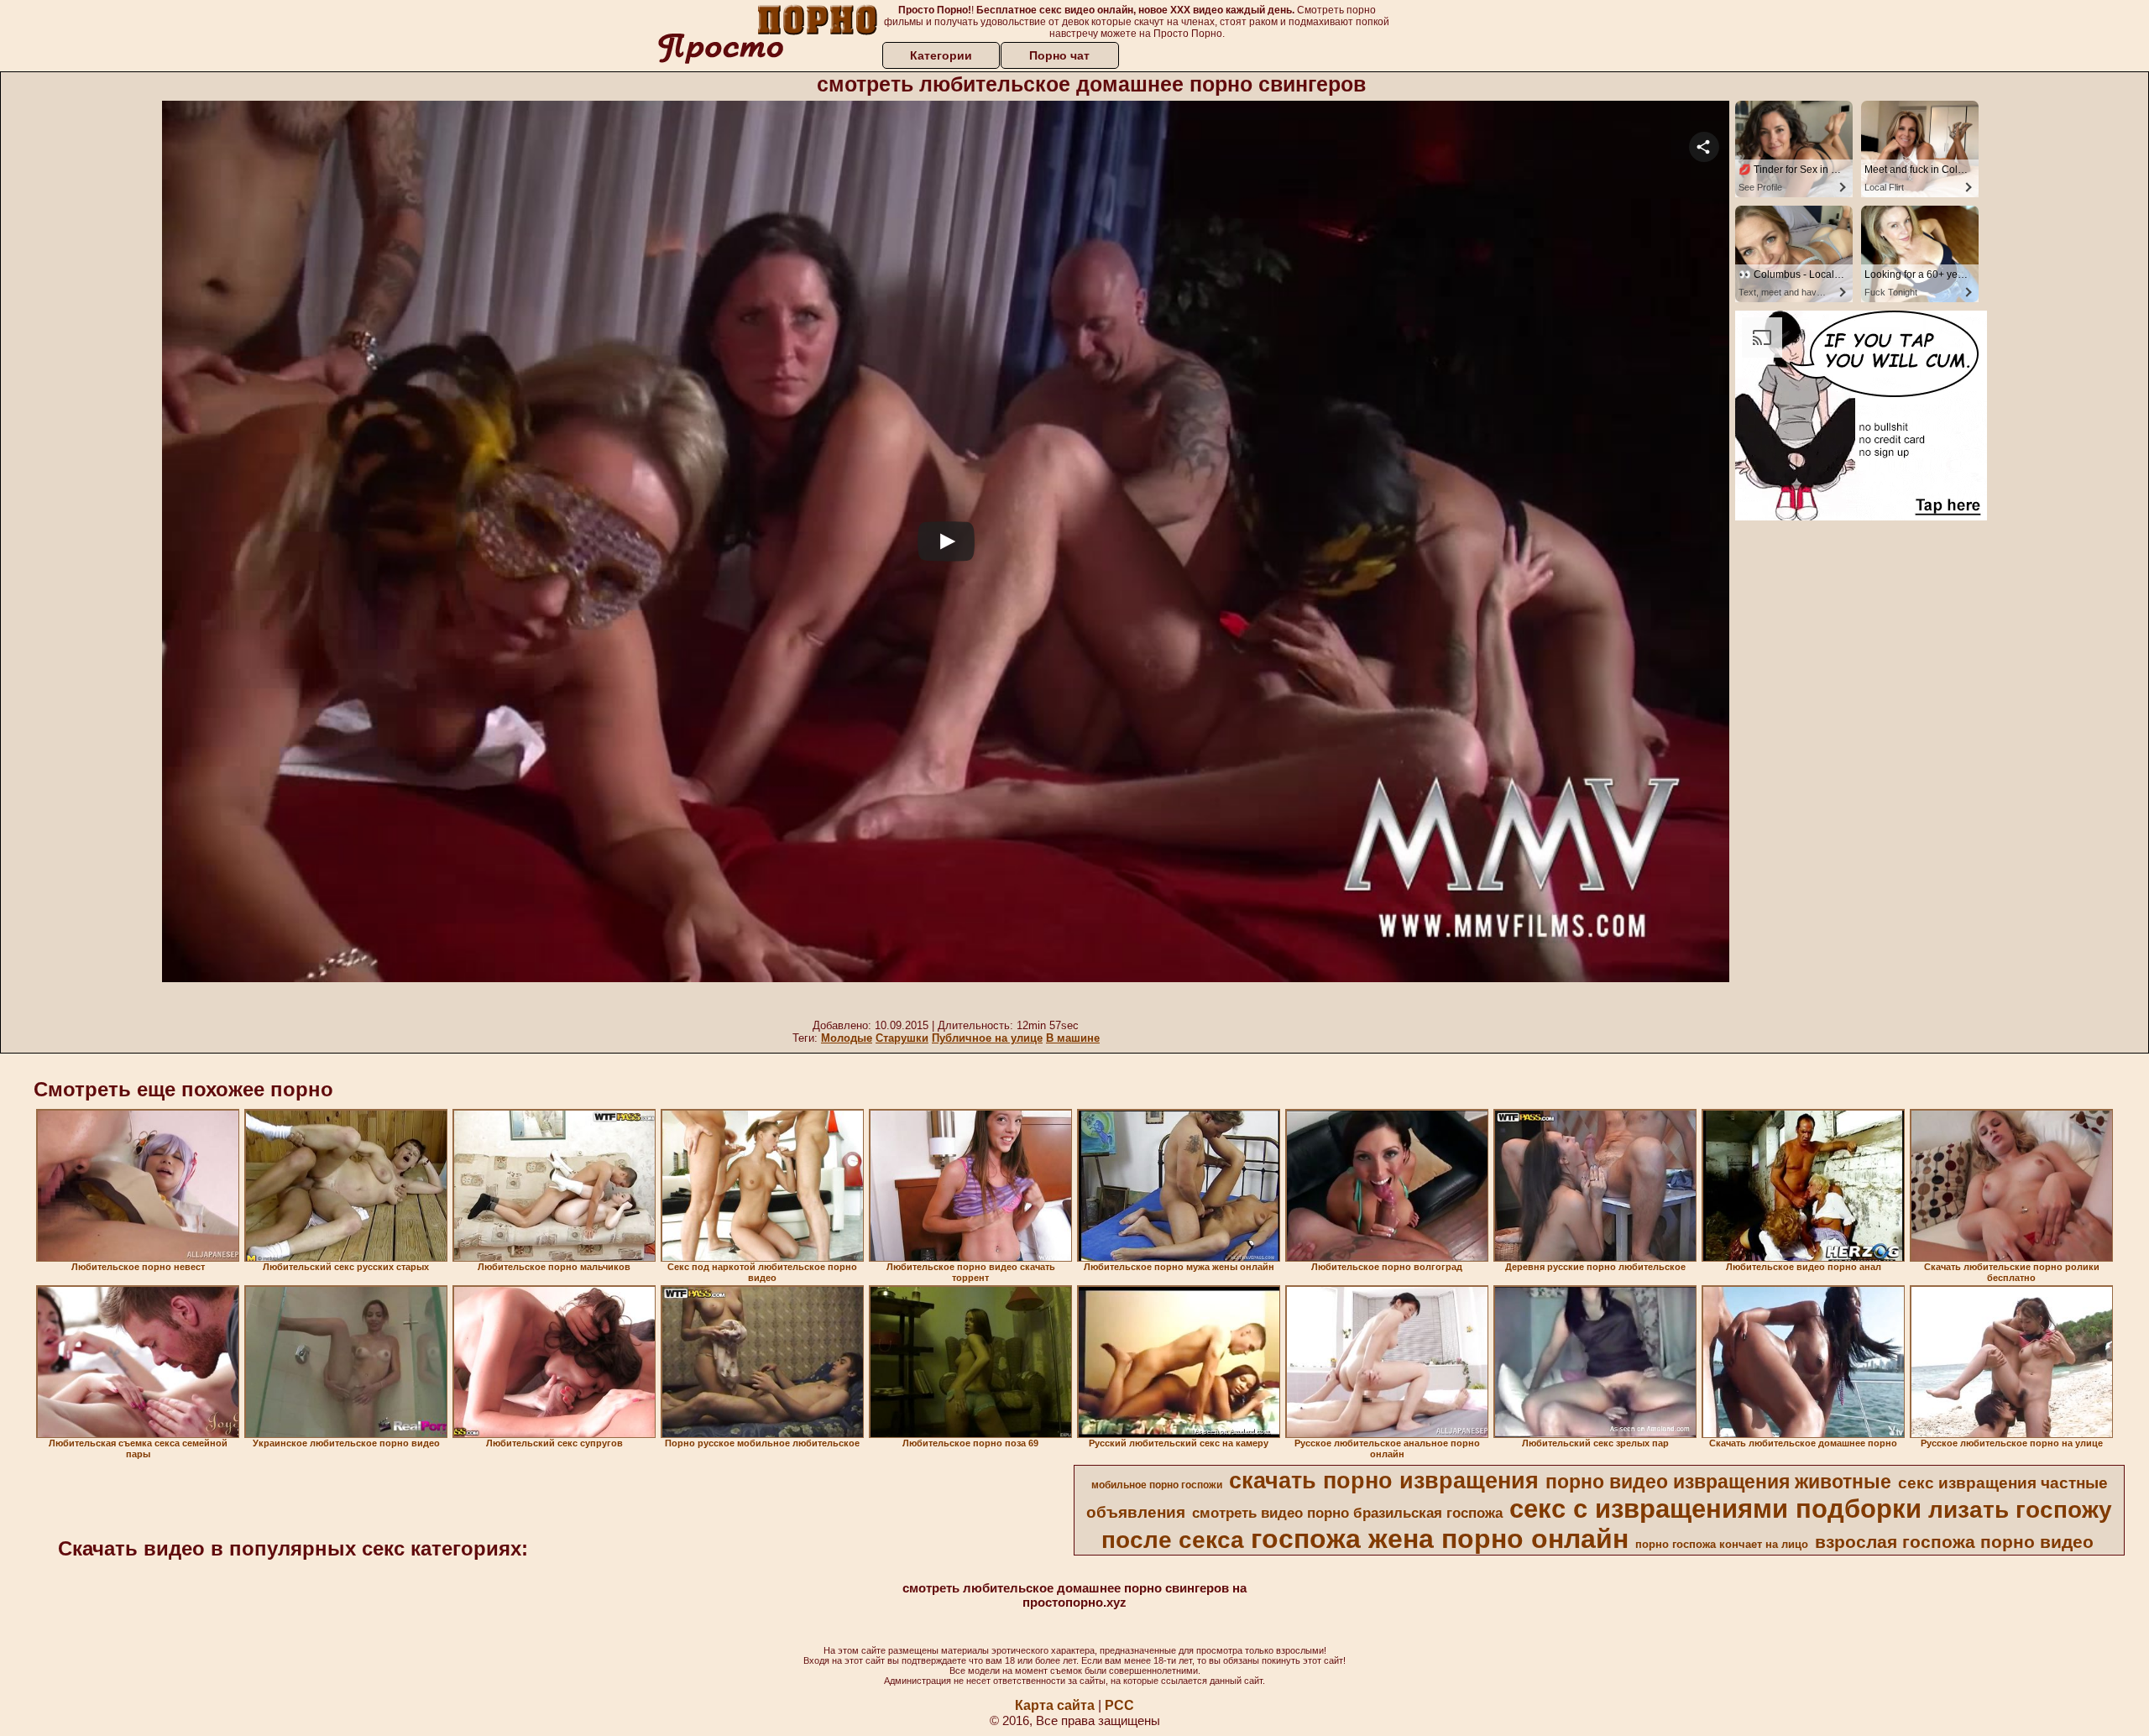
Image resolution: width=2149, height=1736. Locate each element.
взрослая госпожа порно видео (1954, 1542)
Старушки (902, 1038)
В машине (1073, 1038)
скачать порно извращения (1384, 1481)
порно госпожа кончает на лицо (1722, 1544)
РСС (1119, 1705)
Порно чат (1059, 55)
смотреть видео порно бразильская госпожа (1347, 1513)
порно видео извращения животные (1718, 1482)
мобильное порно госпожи (1157, 1485)
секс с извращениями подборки (1715, 1509)
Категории (941, 55)
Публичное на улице (987, 1038)
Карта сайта (1055, 1705)
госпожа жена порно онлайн (1440, 1539)
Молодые (847, 1038)
